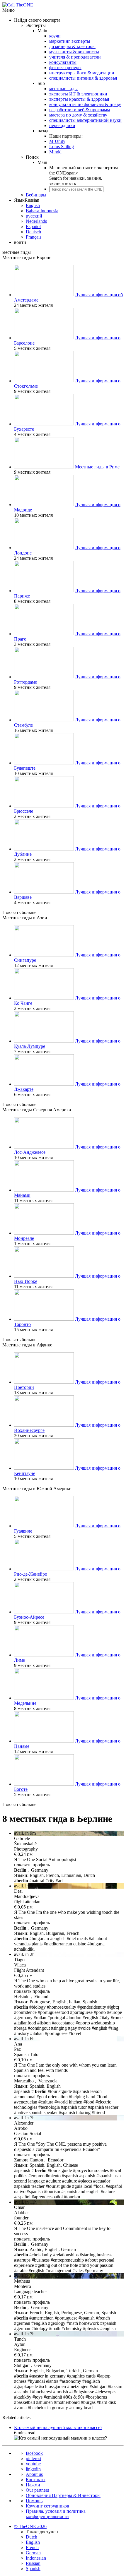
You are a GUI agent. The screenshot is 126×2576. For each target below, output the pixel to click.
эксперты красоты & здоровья (79, 99)
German (33, 2553)
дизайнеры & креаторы (72, 46)
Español (33, 226)
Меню (8, 10)
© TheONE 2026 (30, 2526)
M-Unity (57, 141)
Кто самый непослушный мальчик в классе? (58, 2427)
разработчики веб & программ (80, 110)
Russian (33, 2563)
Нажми (33, 2485)
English (33, 205)
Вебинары (36, 195)
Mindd (55, 152)
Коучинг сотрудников (47, 2506)
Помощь (34, 2501)
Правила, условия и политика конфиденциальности (56, 2514)
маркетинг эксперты (70, 41)
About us (34, 2474)
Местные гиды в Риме (97, 467)
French (32, 2547)
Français (34, 237)
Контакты (36, 2480)
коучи (55, 36)
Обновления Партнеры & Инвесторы (63, 2495)
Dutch (31, 2537)
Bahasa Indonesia (42, 211)
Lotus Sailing (62, 147)
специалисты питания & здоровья (83, 78)
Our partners (37, 2490)
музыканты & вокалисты (74, 52)
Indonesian (36, 2558)
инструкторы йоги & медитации (82, 73)
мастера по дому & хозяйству (78, 115)
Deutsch (33, 232)
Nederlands (36, 221)
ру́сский (34, 216)
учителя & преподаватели (75, 57)
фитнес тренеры (65, 67)
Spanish (33, 2569)
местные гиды (63, 89)
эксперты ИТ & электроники (78, 94)
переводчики (62, 125)
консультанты (63, 62)
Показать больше (19, 912)
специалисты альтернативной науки (85, 120)
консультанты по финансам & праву (85, 104)
